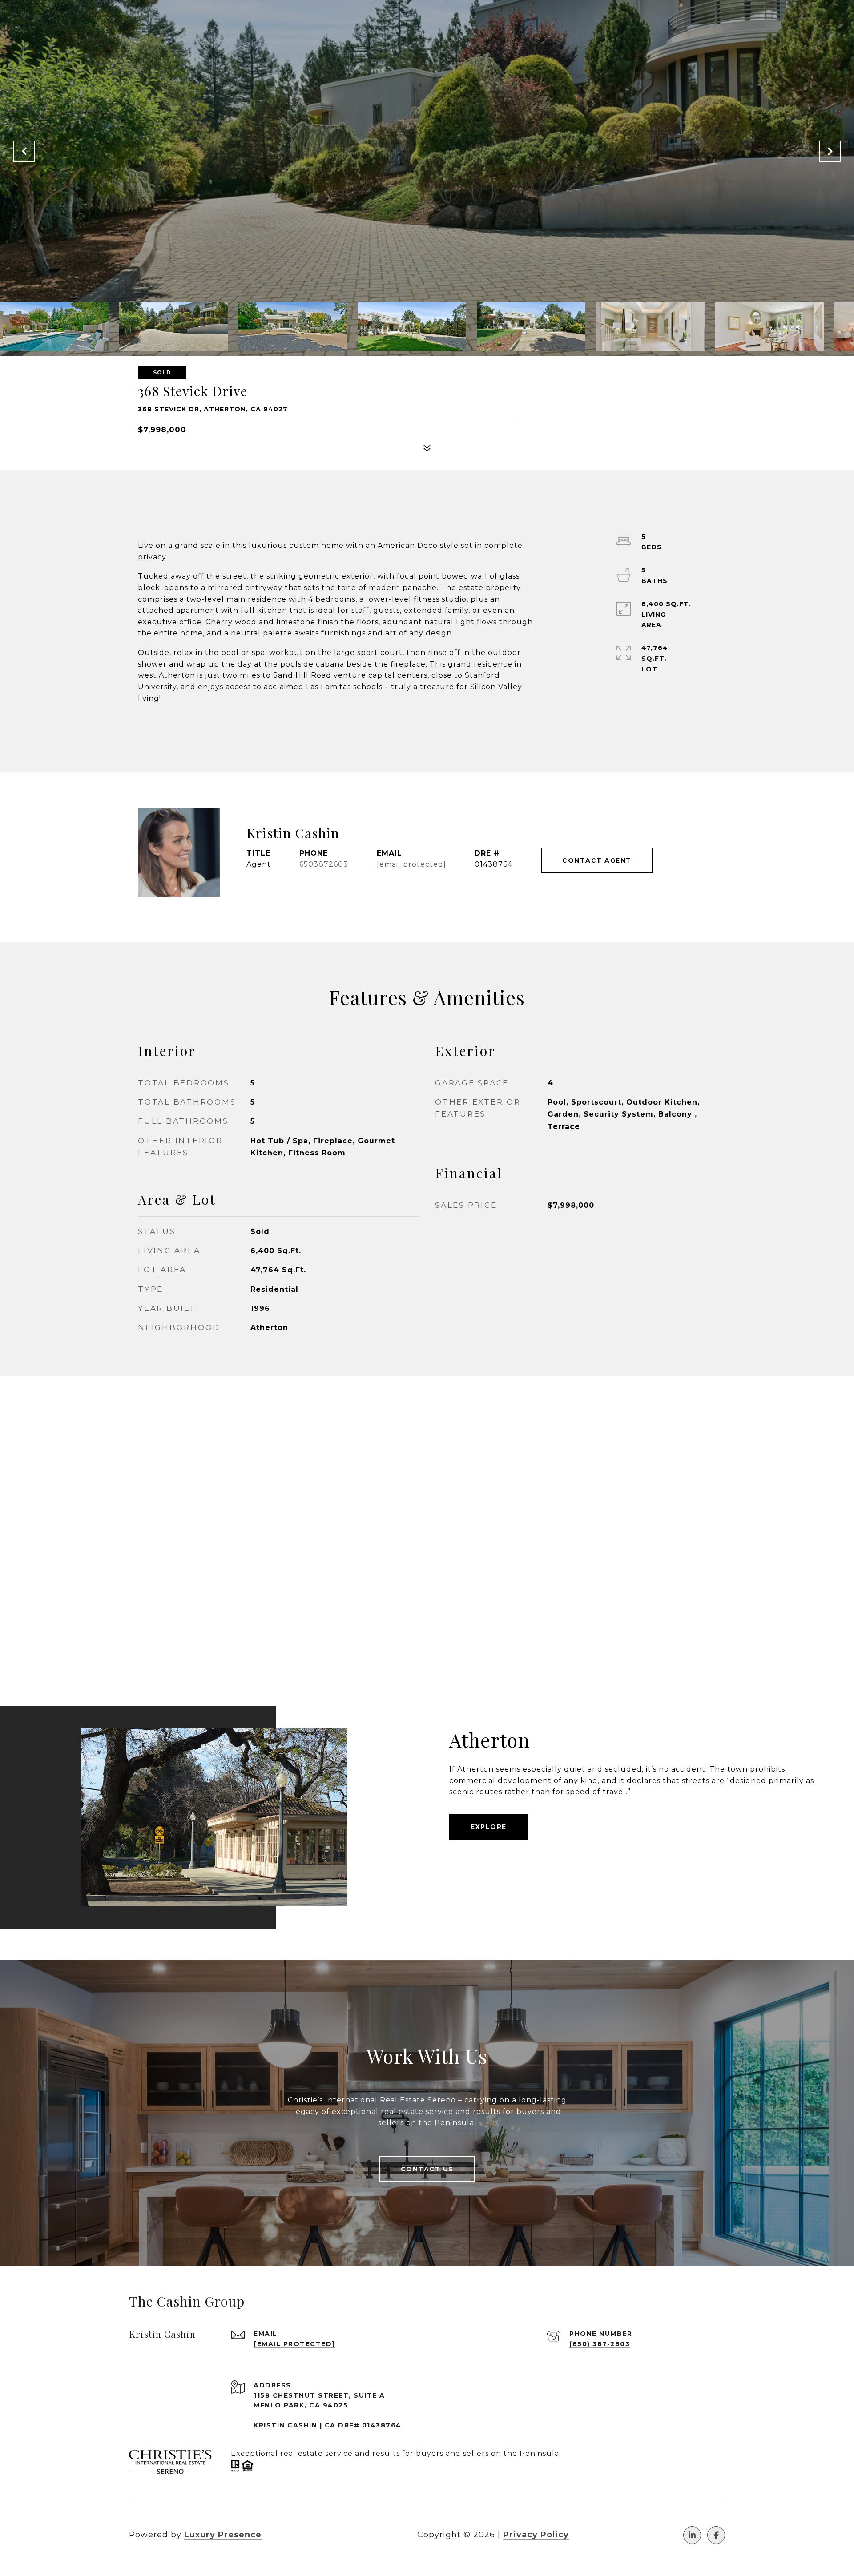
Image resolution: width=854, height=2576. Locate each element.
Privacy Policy (536, 2535)
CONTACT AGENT (597, 860)
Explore (489, 1827)
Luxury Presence (223, 2535)
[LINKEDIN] (692, 2535)
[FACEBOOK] (716, 2535)
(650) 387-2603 (600, 2344)
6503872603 (324, 864)
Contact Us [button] (427, 2169)
